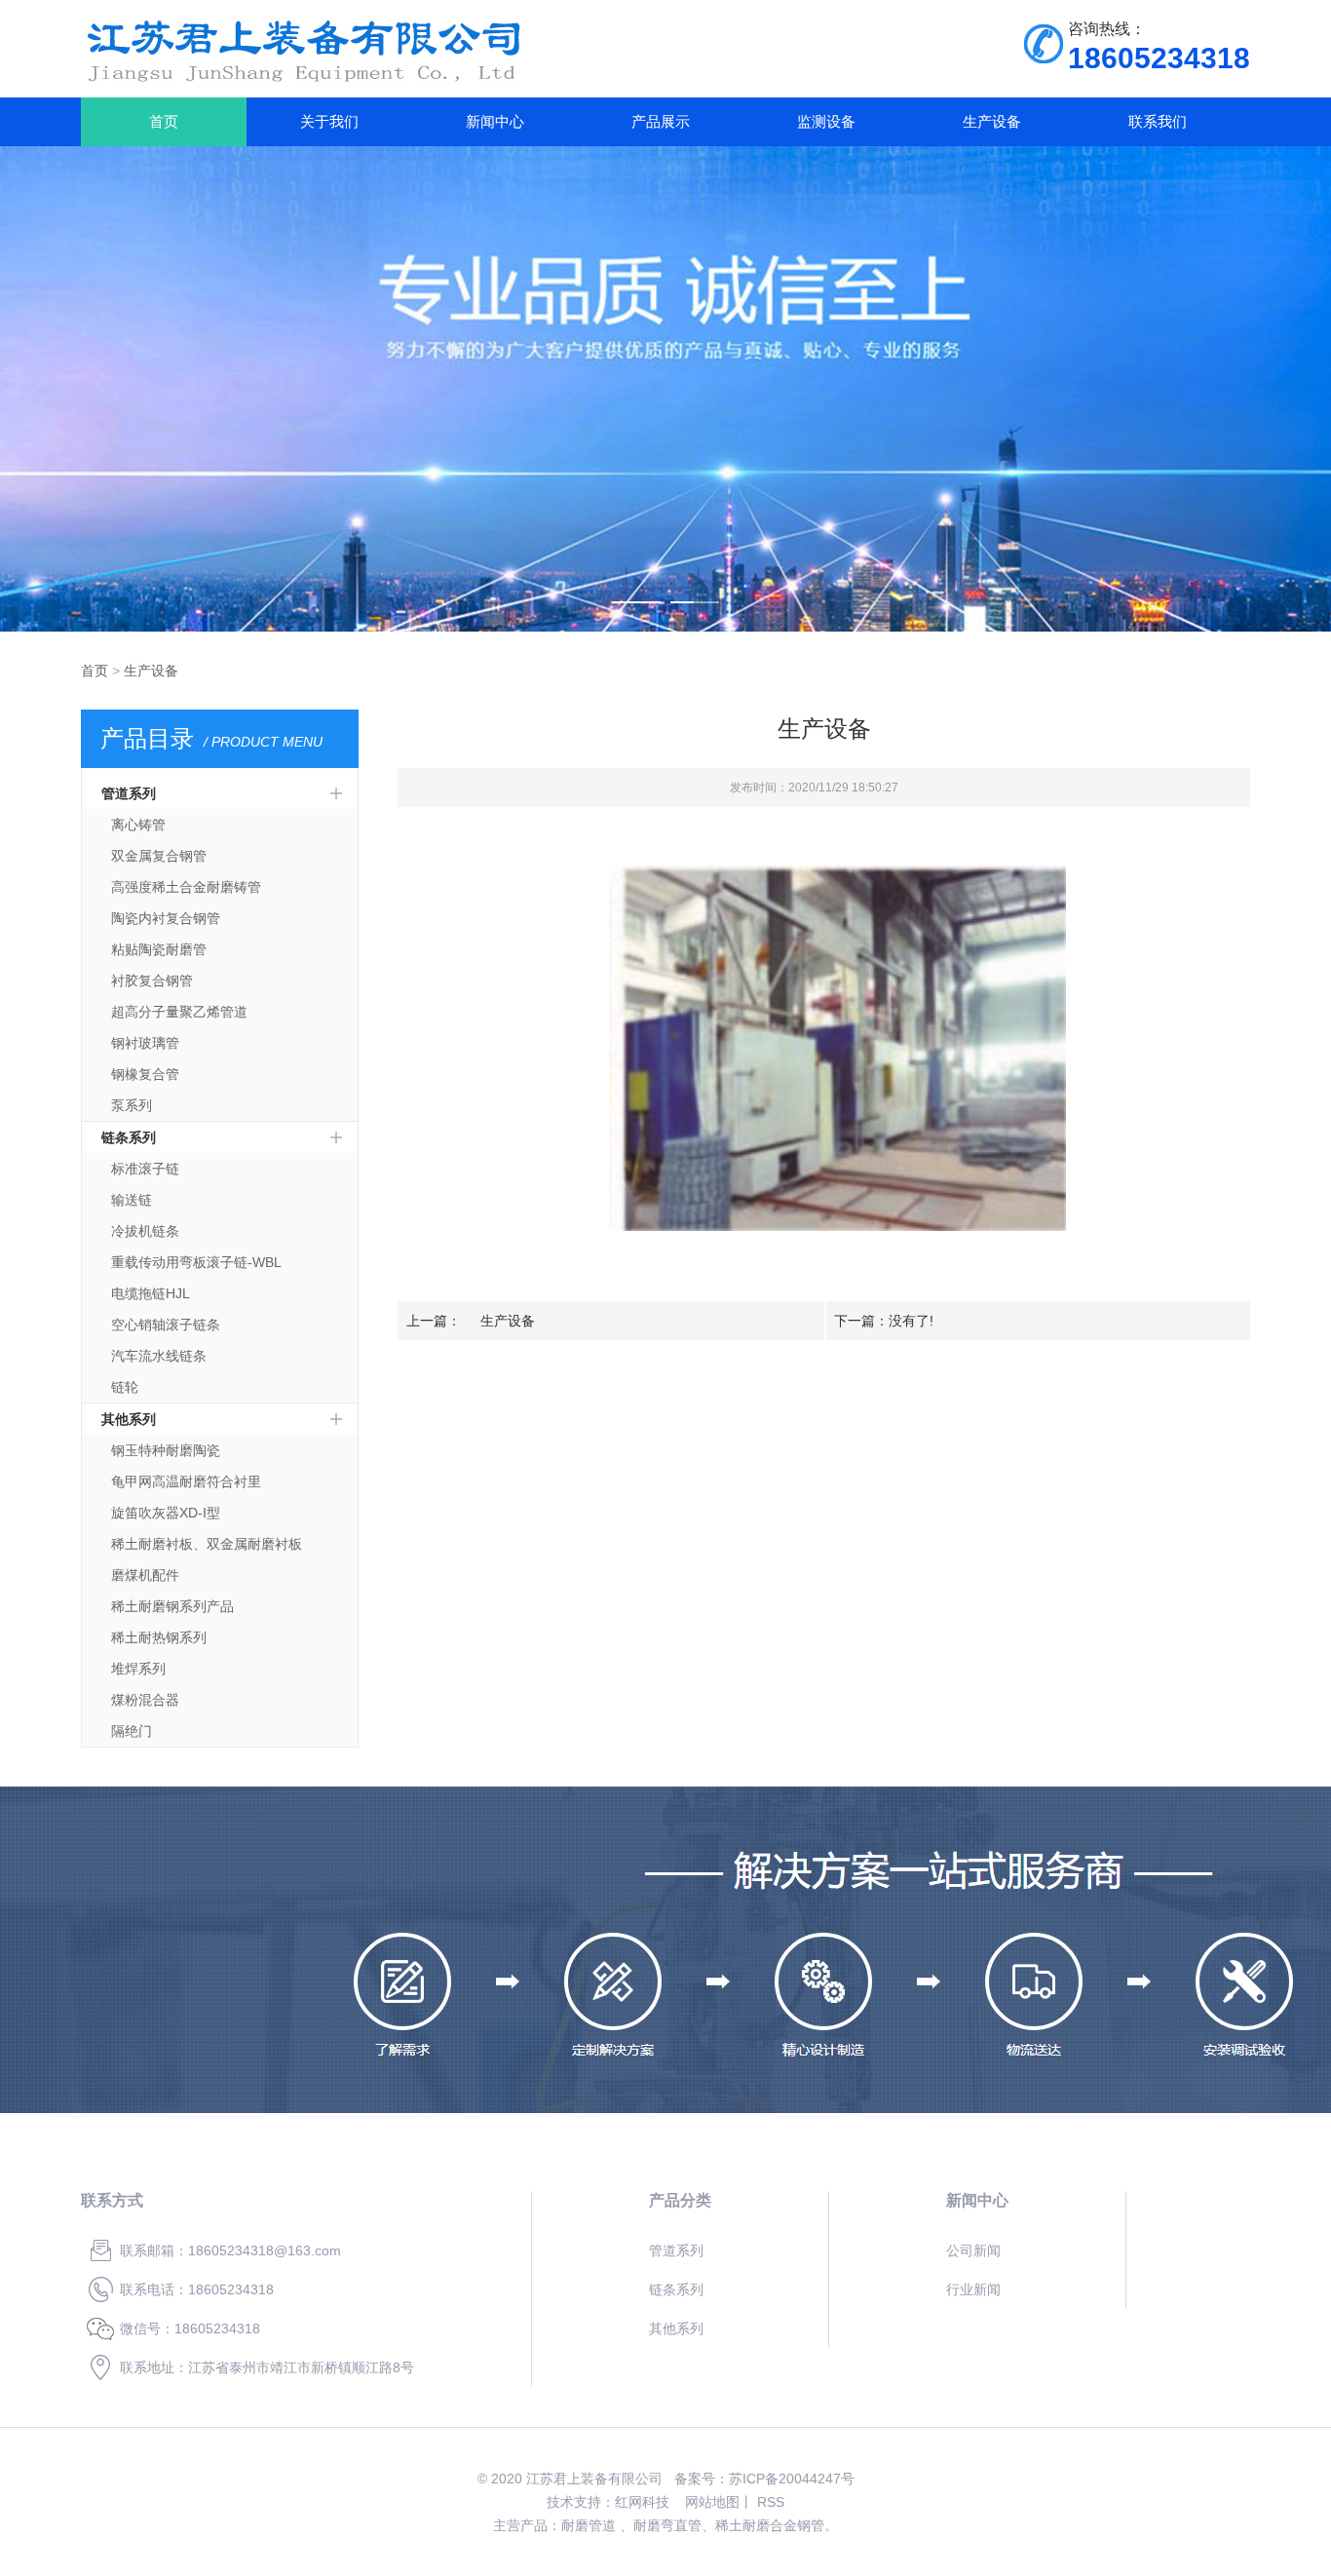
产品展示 (661, 121)
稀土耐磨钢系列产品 (172, 1606)
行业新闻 (973, 2289)
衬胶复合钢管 (152, 980)
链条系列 (129, 1137)
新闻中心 (495, 121)
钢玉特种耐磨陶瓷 (166, 1450)
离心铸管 (138, 825)
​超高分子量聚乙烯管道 (179, 1012)
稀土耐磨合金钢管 (770, 2525)
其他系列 (129, 1419)
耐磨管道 (589, 2525)
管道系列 (129, 793)
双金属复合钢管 (159, 856)
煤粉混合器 (145, 1700)
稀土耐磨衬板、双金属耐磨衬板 (207, 1544)
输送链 (132, 1200)
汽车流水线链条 (159, 1356)
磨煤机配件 (145, 1575)
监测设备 (826, 121)
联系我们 (1158, 121)
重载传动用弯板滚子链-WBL (196, 1262)
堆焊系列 (138, 1669)
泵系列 (132, 1105)
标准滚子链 (145, 1169)
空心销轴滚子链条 (166, 1325)
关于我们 (329, 121)
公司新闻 (973, 2250)
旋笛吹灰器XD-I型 (166, 1513)
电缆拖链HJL (151, 1293)
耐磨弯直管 (667, 2525)
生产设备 (992, 121)
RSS (771, 2502)
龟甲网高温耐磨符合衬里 (186, 1481)
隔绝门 (132, 1731)
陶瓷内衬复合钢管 (166, 918)
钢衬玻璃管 (145, 1043)
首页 (164, 121)
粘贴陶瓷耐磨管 (159, 949)
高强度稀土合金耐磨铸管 (186, 887)
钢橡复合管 (145, 1074)
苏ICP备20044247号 (792, 2479)
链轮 (125, 1387)
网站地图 (712, 2502)
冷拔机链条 (145, 1231)
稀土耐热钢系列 (159, 1637)
